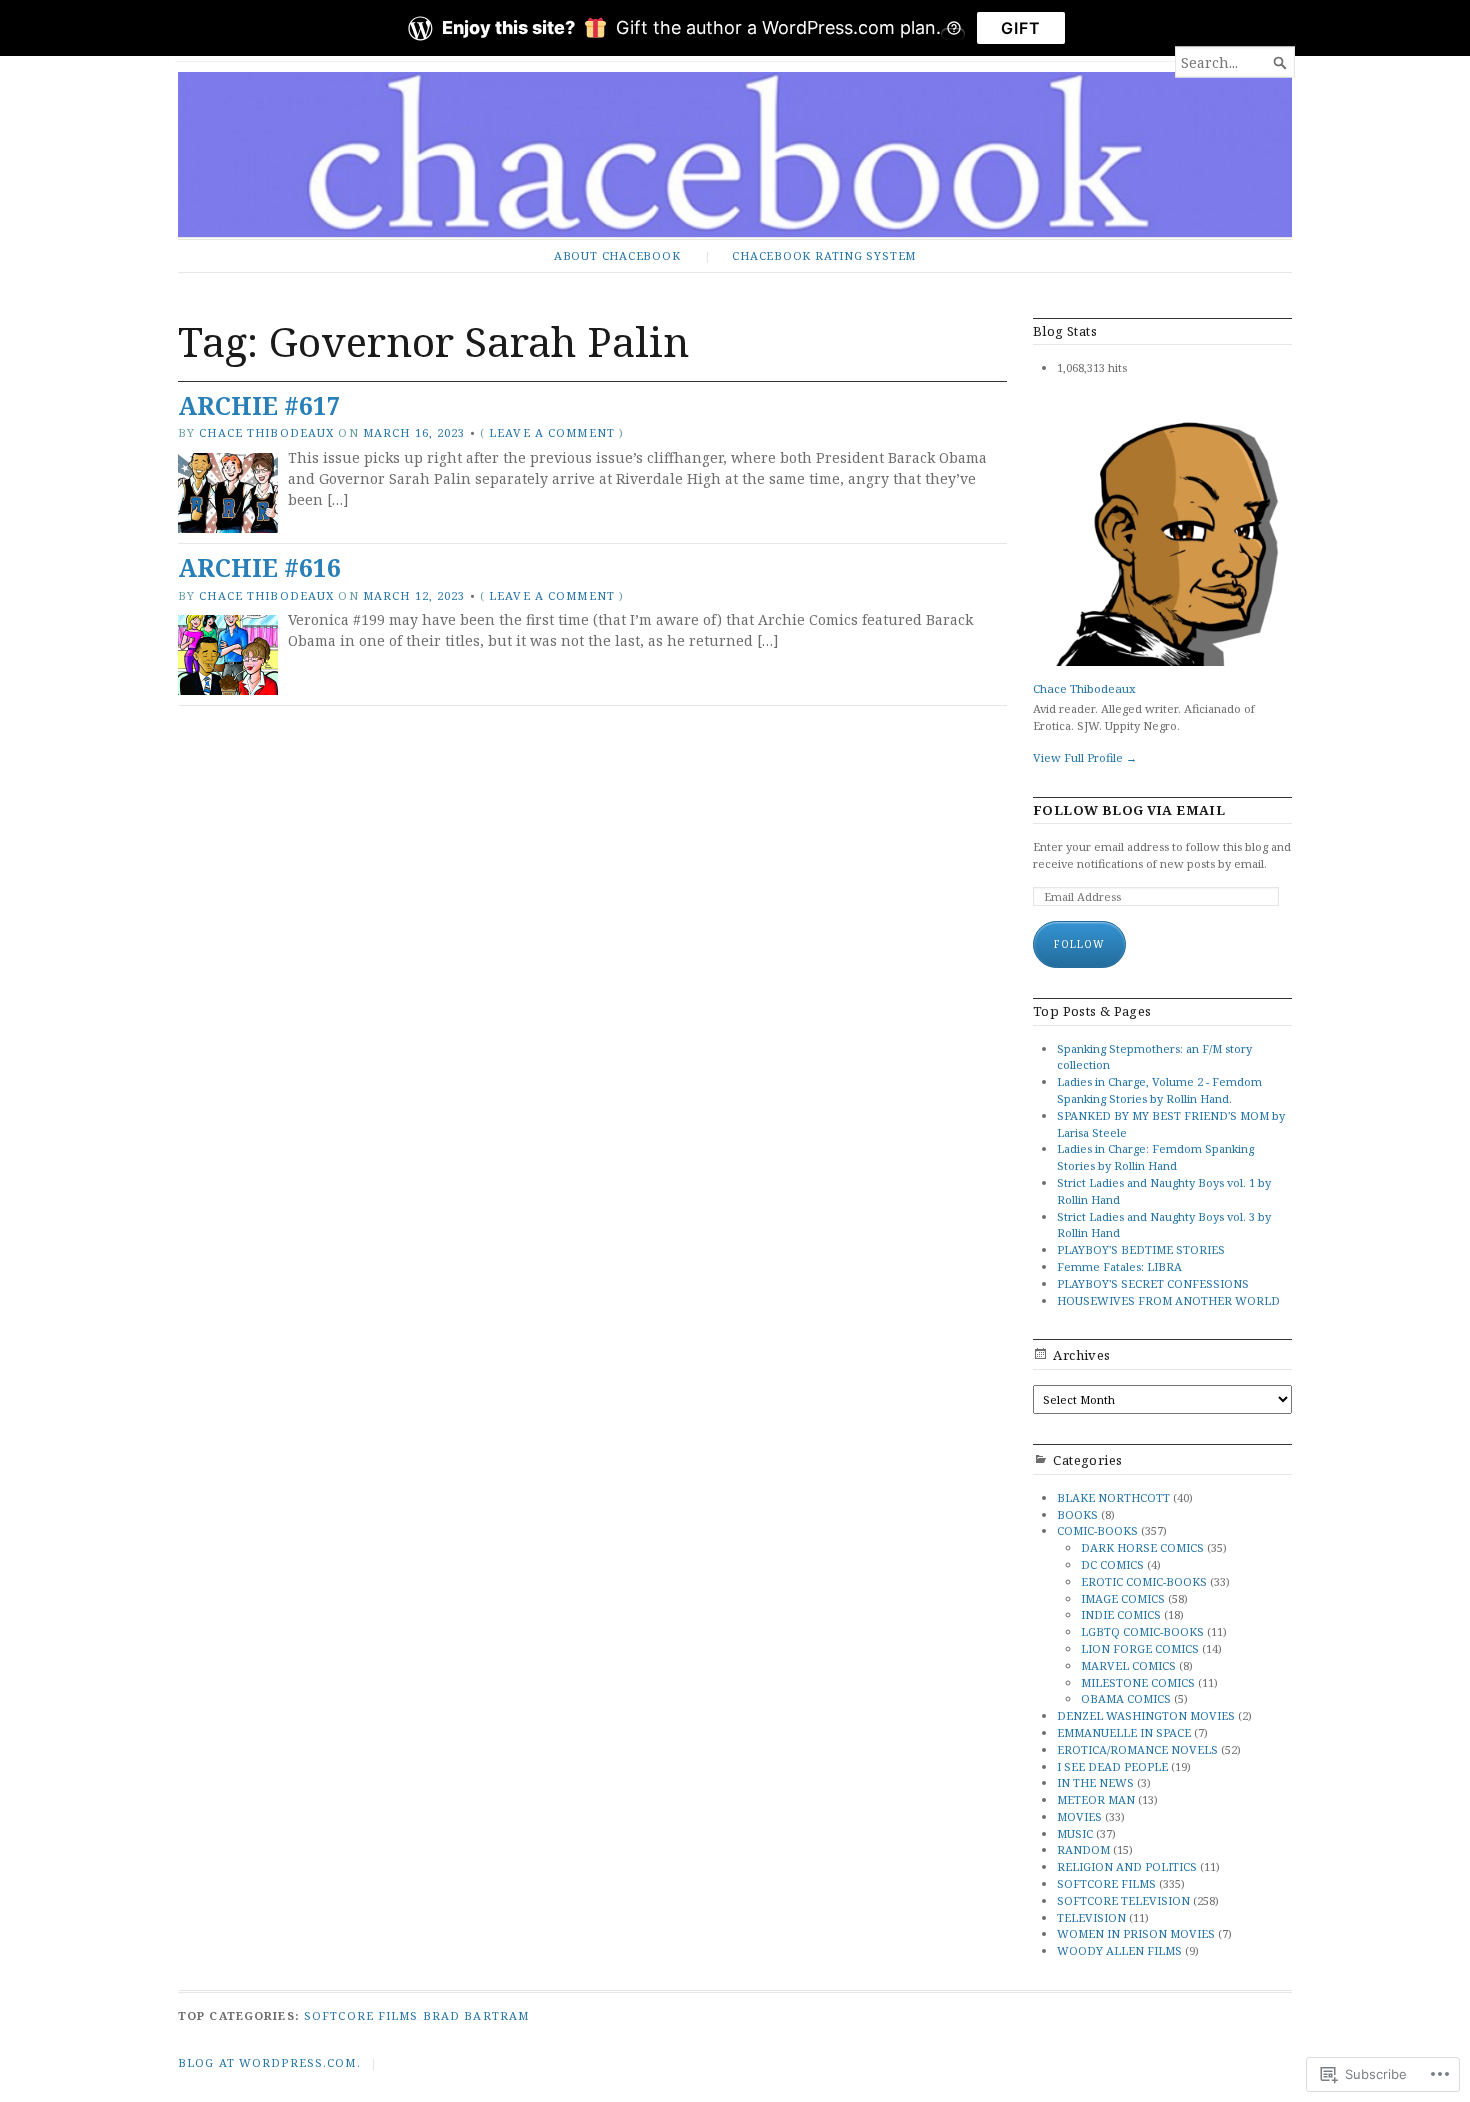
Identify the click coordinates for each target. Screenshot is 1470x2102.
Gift (1021, 28)
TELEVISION (1091, 1917)
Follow (1079, 944)
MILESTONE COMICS (1138, 1682)
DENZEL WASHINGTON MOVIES (1146, 1715)
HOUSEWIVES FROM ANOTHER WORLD (1168, 1300)
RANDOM (1083, 1849)
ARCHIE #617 (259, 405)
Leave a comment (552, 432)
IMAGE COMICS (1123, 1598)
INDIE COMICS (1121, 1614)
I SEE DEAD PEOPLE (1112, 1766)
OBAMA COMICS (1126, 1698)
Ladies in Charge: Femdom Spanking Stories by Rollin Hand (1155, 1157)
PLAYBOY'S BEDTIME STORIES (1141, 1249)
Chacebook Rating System (824, 255)
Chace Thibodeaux (266, 432)
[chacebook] (735, 154)
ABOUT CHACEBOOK (617, 255)
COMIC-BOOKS (1097, 1530)
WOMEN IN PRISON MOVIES (1136, 1933)
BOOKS (1077, 1514)
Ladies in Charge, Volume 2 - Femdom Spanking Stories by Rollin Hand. (1159, 1090)
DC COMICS (1112, 1564)
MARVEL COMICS (1128, 1665)
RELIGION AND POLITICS (1127, 1866)
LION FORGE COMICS (1140, 1648)
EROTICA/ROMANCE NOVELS (1137, 1749)
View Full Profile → (1085, 757)
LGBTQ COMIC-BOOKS (1142, 1631)
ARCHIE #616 (259, 567)
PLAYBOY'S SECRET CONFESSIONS (1153, 1283)
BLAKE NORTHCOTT (1113, 1497)
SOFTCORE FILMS (1106, 1883)
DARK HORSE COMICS (1142, 1547)
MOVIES (1079, 1816)
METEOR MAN (1096, 1799)
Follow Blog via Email (1129, 810)
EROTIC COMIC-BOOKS (1144, 1581)
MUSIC (1075, 1833)
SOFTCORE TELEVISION (1123, 1900)
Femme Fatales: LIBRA (1119, 1266)
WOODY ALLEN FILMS (1119, 1950)
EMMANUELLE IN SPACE (1124, 1732)
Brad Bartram (476, 2015)
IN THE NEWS (1095, 1782)
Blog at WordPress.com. (269, 2062)
